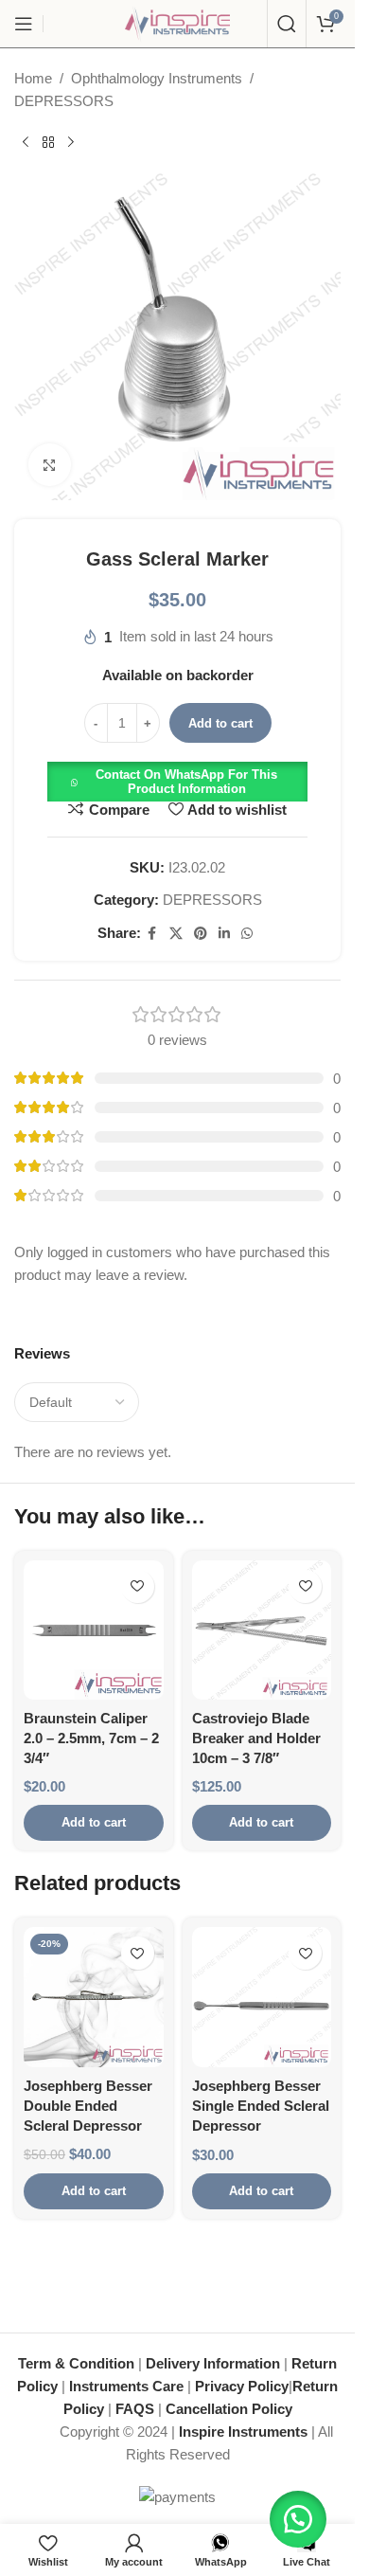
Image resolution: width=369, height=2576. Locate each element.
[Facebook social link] (152, 934)
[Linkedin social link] (224, 934)
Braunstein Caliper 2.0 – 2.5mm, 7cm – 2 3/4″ (91, 1738)
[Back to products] (48, 143)
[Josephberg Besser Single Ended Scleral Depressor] (262, 1997)
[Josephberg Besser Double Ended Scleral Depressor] (94, 1997)
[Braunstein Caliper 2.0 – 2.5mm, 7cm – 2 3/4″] (94, 1630)
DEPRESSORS (64, 101)
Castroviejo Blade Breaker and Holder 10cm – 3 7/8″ (256, 1738)
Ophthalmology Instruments (157, 78)
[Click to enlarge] (50, 465)
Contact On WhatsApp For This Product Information (186, 782)
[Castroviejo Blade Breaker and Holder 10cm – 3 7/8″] (262, 1630)
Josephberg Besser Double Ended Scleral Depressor (88, 2106)
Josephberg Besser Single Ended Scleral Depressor (261, 2106)
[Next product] (71, 143)
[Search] (287, 24)
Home (33, 78)
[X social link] (176, 934)
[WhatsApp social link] (247, 934)
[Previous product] (26, 143)
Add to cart (220, 723)
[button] (177, 780)
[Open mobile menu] (24, 24)
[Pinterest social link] (201, 934)
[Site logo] (178, 22)
